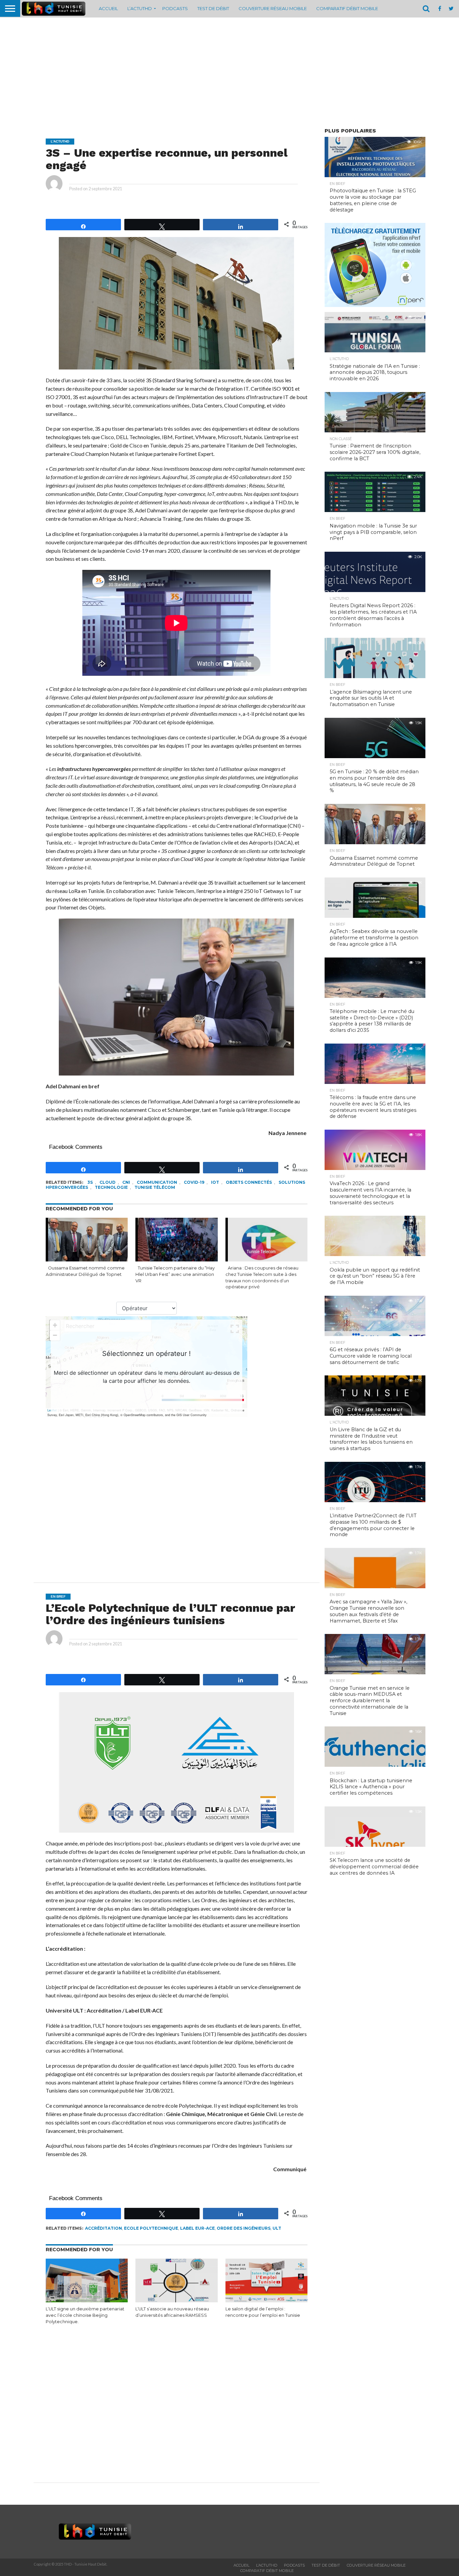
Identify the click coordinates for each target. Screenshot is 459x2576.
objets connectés (249, 1182)
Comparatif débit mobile (347, 8)
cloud (108, 1182)
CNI (126, 1182)
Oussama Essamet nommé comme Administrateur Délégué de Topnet (85, 1271)
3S (90, 1182)
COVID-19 (194, 1182)
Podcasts (175, 8)
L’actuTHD (140, 8)
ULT (277, 2228)
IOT (215, 1182)
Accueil (108, 8)
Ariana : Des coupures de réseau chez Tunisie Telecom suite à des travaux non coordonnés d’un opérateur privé (262, 1277)
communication (157, 1182)
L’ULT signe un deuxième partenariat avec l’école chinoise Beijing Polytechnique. (85, 2315)
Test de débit (213, 8)
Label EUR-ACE (197, 2228)
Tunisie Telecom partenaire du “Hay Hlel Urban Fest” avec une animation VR (175, 1274)
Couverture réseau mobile (273, 8)
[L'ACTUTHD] (77, 141)
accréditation (103, 2228)
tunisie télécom (155, 1187)
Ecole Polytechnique (151, 2228)
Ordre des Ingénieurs (244, 2228)
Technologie (111, 1187)
